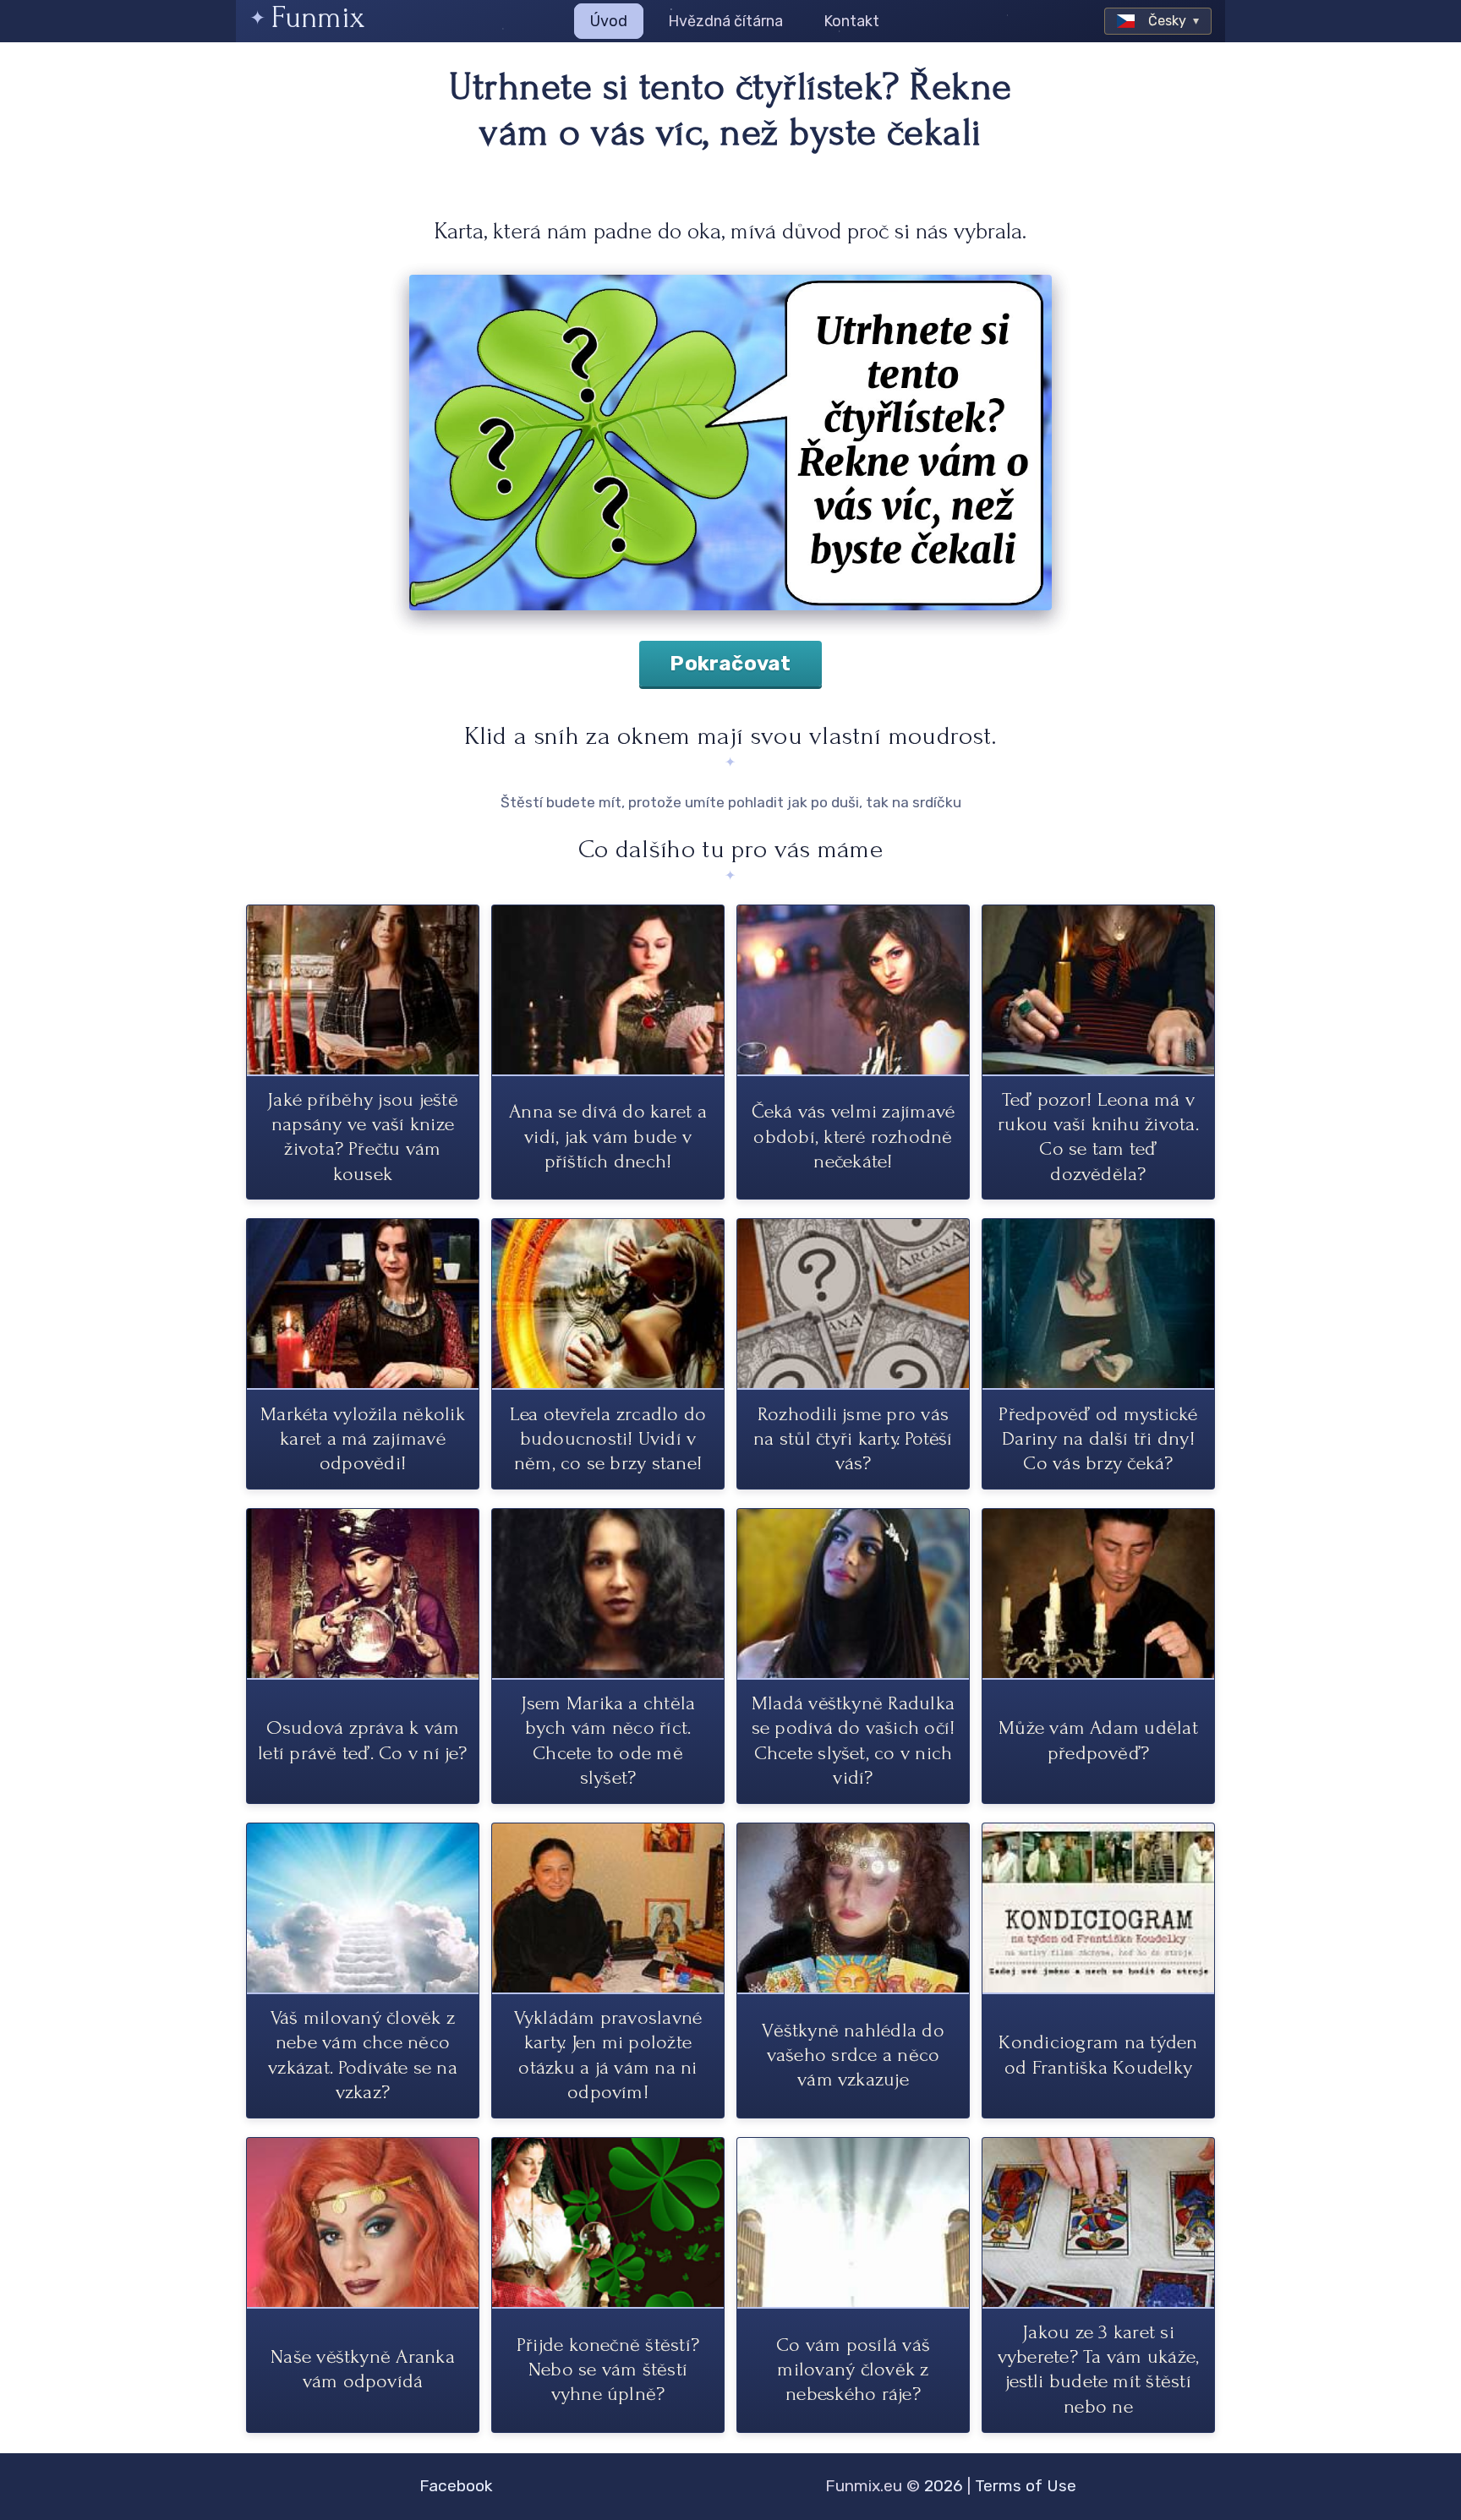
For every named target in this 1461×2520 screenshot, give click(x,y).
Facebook (456, 2486)
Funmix (318, 17)
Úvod (609, 21)
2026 (944, 2486)
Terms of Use (1026, 2486)
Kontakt (851, 21)
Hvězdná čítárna (725, 21)
